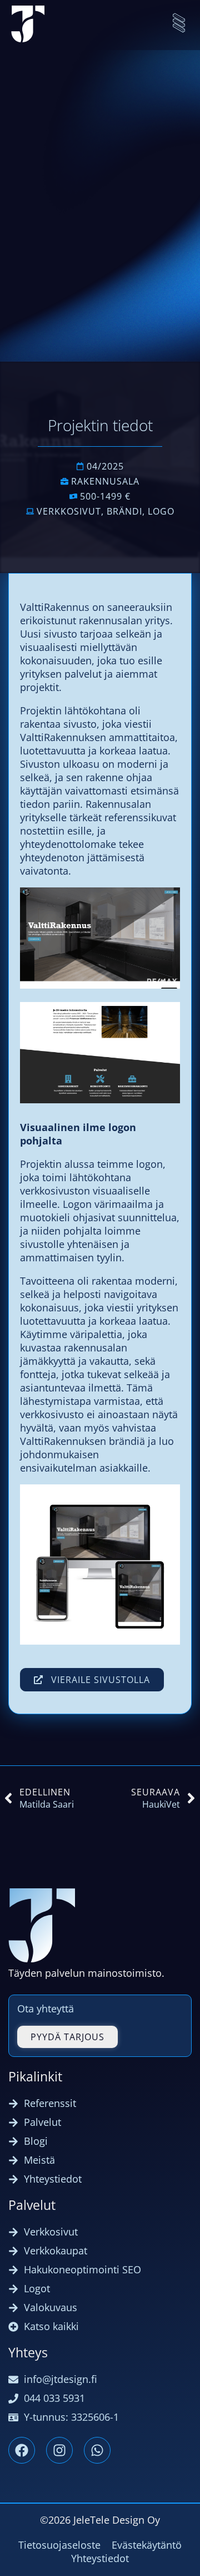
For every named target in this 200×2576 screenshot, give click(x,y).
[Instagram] (59, 2450)
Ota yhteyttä (46, 2009)
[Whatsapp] (97, 2450)
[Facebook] (22, 2450)
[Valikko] (179, 23)
